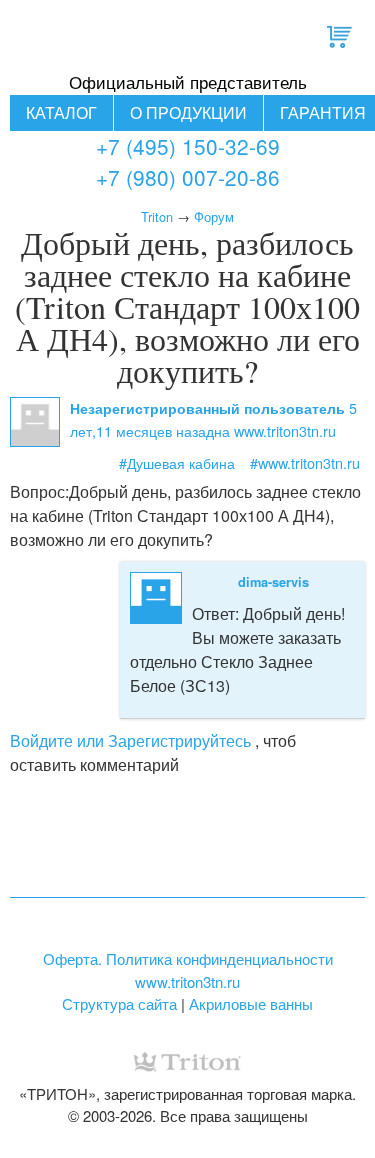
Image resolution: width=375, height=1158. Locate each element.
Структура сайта (119, 1003)
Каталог (61, 112)
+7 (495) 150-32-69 (188, 146)
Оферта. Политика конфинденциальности (188, 958)
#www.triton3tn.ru (305, 462)
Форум (214, 216)
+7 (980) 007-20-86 (188, 177)
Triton (157, 216)
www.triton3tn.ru (187, 981)
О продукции (188, 112)
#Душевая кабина (177, 462)
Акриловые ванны (251, 1003)
